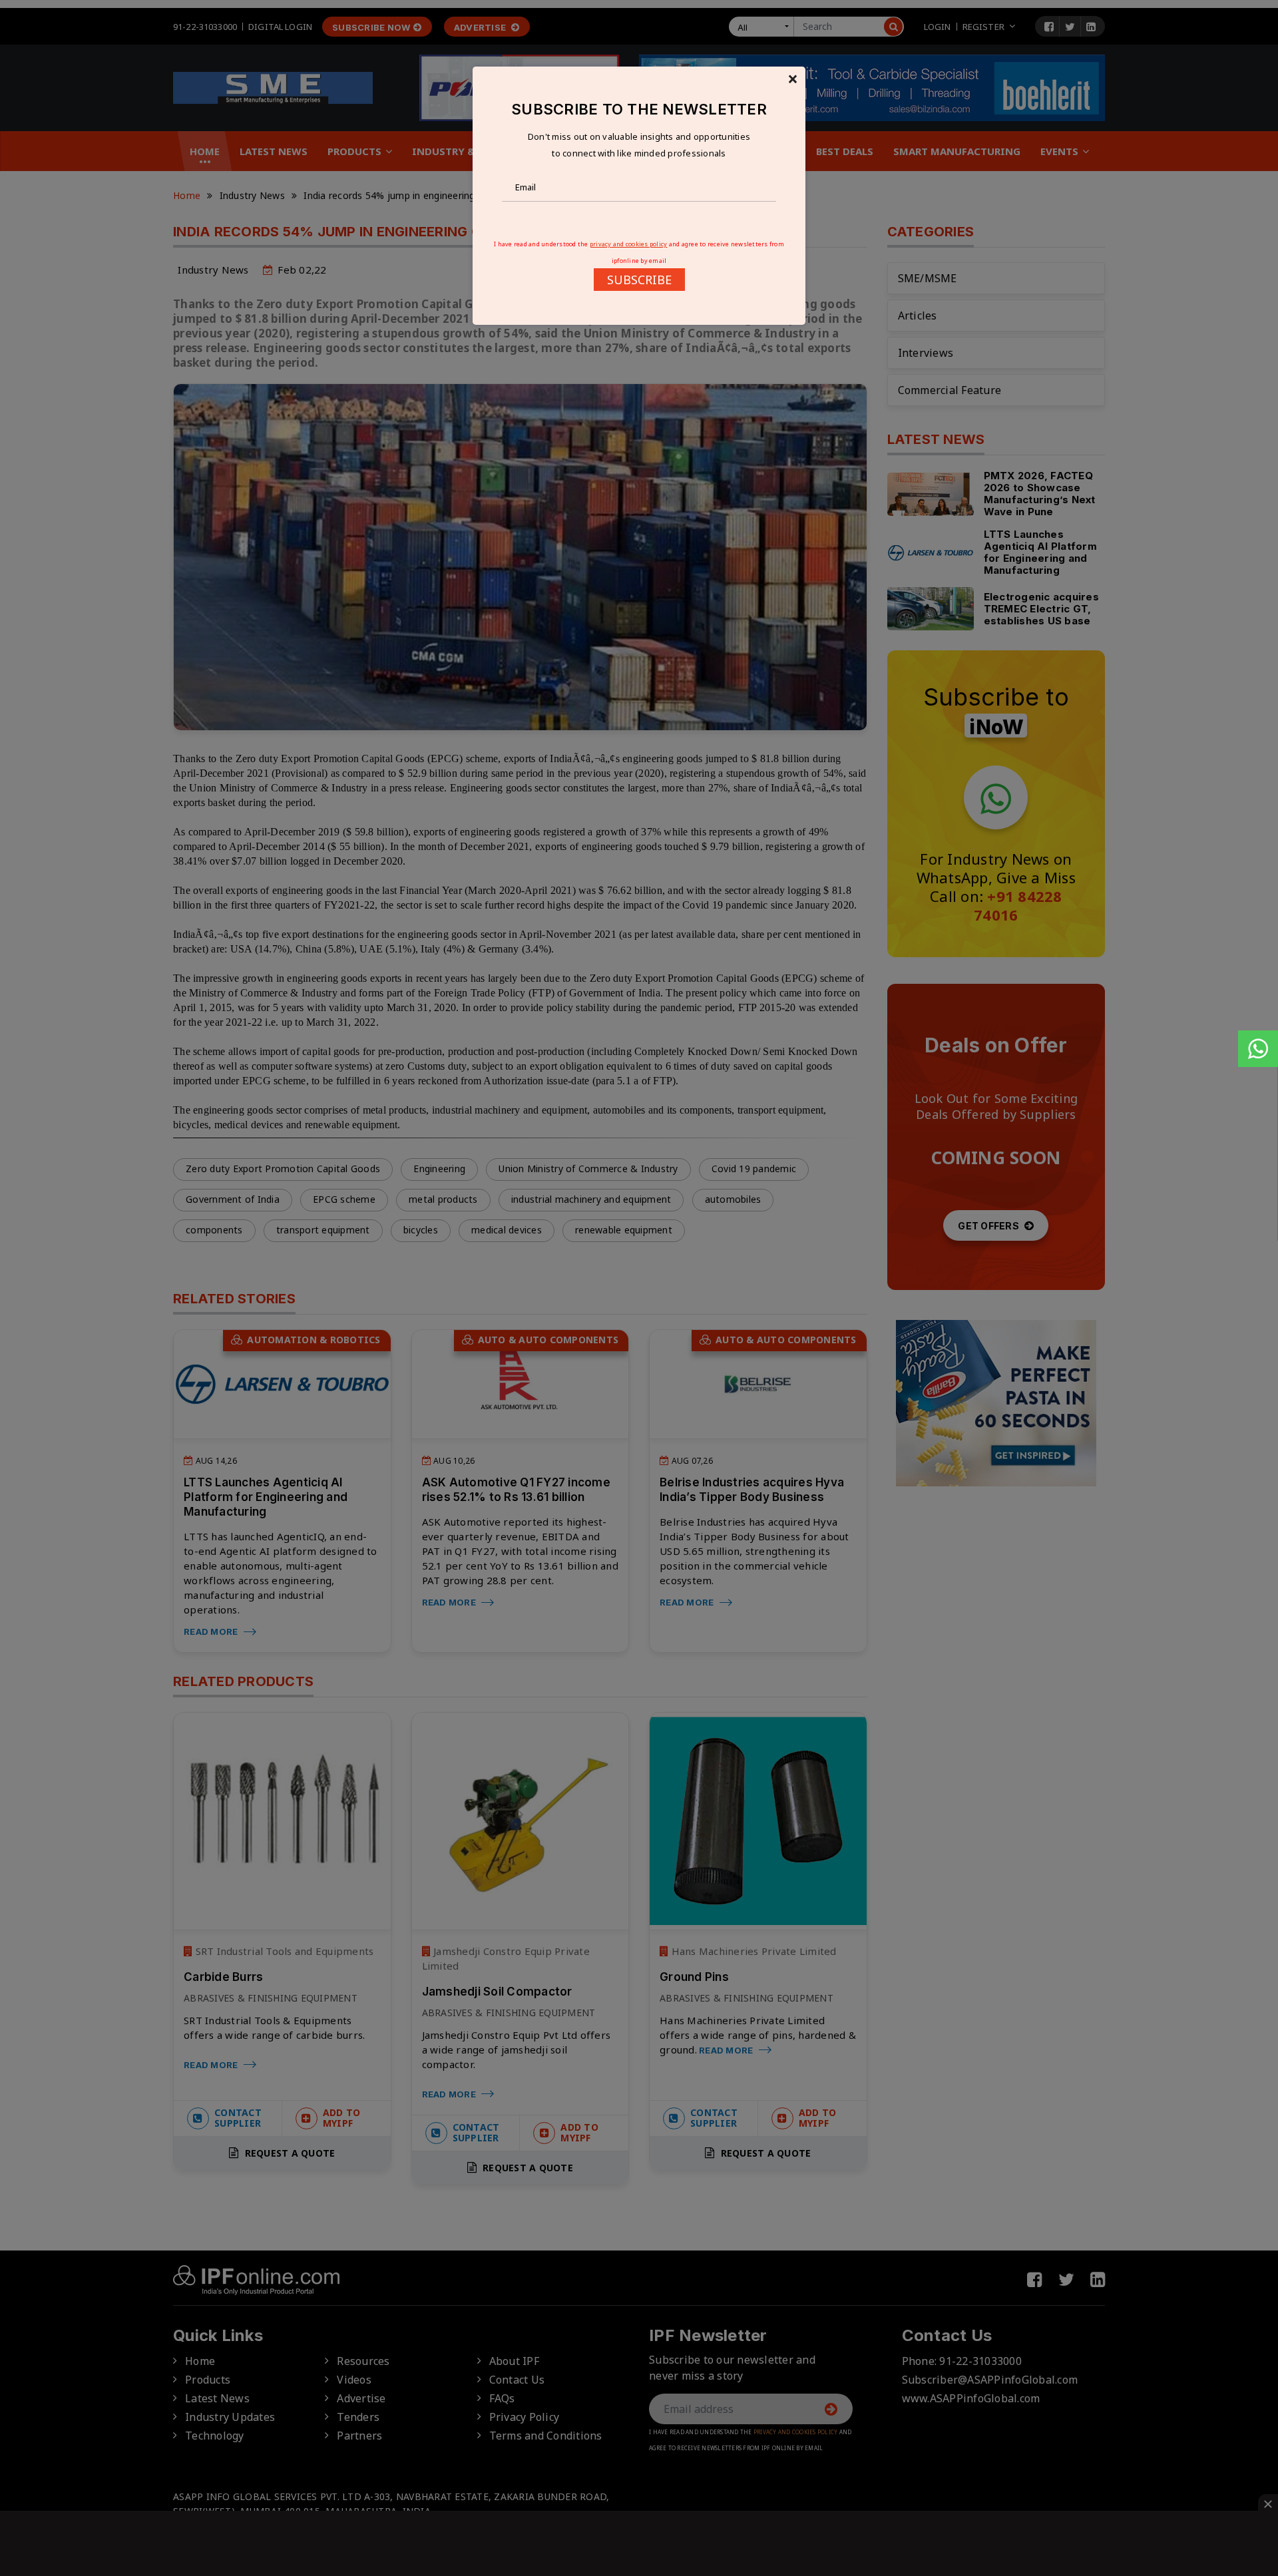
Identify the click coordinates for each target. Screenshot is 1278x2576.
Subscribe (639, 280)
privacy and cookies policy (629, 244)
